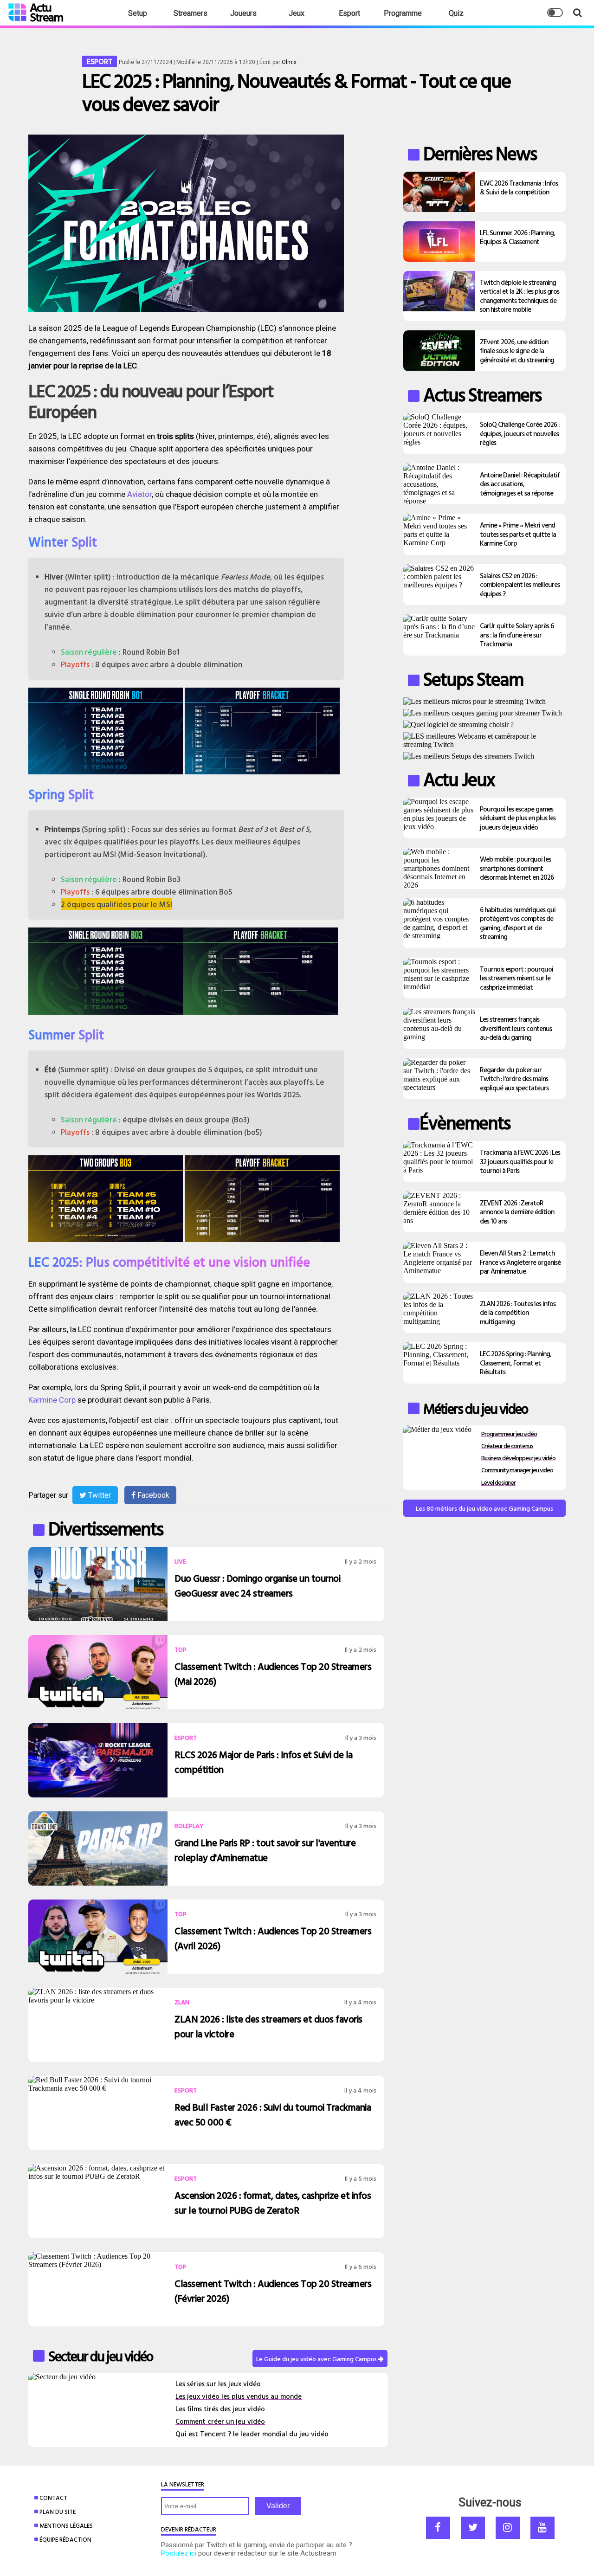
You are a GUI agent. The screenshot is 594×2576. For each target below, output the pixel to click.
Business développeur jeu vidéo (518, 1458)
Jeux (297, 13)
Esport (349, 13)
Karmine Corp (52, 1400)
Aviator (139, 494)
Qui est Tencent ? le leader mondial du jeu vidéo (252, 2434)
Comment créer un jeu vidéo (220, 2421)
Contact (53, 2498)
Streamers (190, 13)
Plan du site (58, 2512)
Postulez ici (179, 2553)
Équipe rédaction (65, 2539)
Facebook (152, 1495)
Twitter (99, 1495)
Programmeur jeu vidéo (509, 1433)
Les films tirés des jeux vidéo (220, 2409)
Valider (278, 2506)
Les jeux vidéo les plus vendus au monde (239, 2396)
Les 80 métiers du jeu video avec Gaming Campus (484, 1508)
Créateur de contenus (507, 1446)
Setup (138, 13)
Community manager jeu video (517, 1470)
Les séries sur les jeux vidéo (218, 2384)
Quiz (456, 13)
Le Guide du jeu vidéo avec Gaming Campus (317, 2359)
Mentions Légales (66, 2525)
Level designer (498, 1482)
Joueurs (243, 13)
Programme (403, 13)
